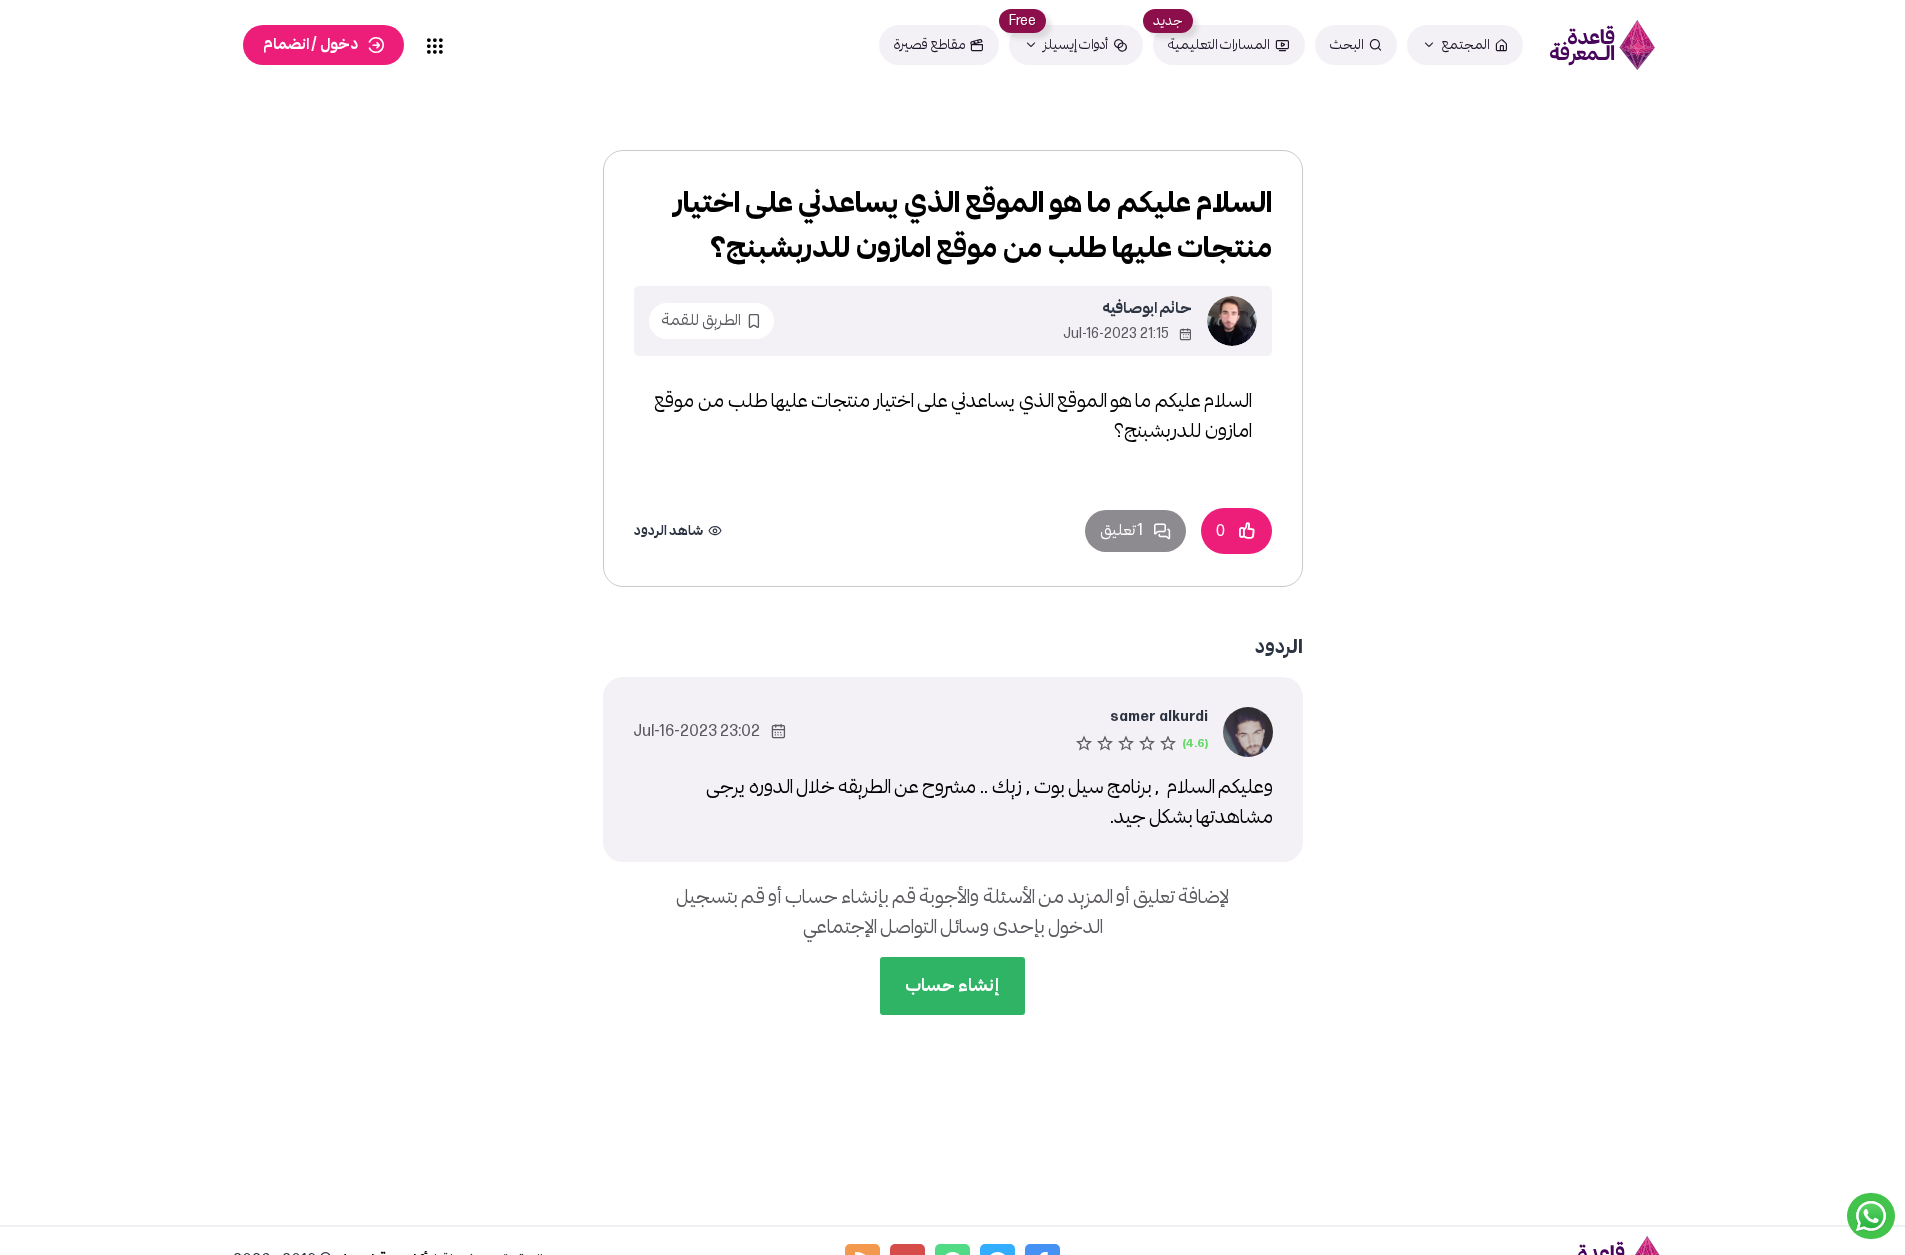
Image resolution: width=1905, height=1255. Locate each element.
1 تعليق (1121, 530)
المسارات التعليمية (1219, 44)
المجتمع (1465, 44)
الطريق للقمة (701, 320)
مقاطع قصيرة (929, 44)
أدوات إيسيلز (1075, 44)
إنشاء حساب (952, 985)
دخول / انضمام (310, 44)
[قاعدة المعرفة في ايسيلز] (1603, 45)
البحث (1347, 44)
